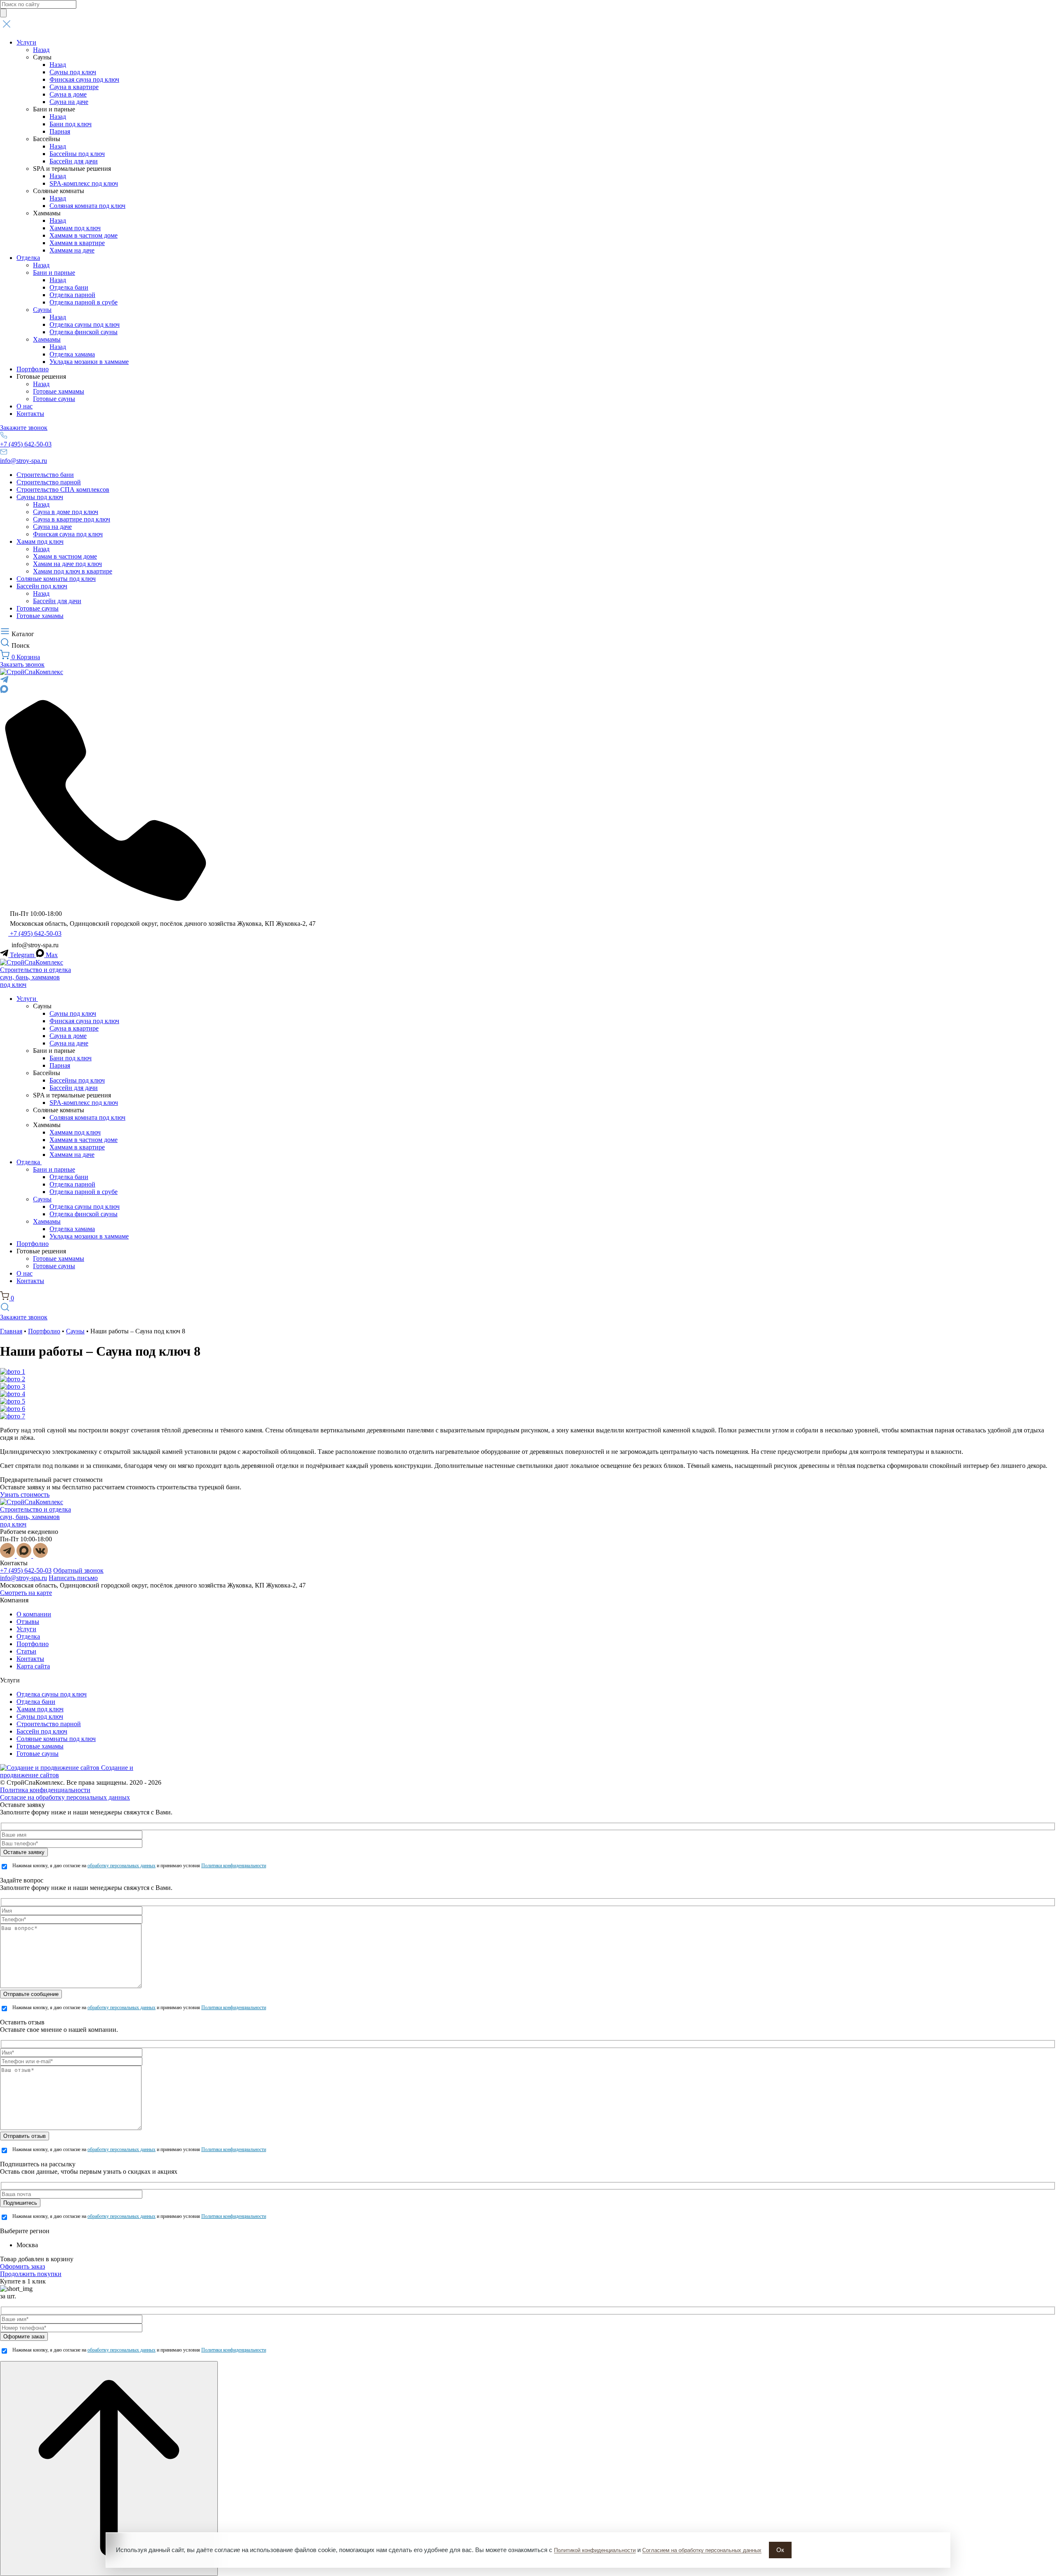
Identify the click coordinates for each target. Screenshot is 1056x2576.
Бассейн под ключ (42, 586)
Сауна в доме (68, 94)
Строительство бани (45, 475)
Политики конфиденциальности (234, 1866)
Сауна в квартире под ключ (72, 519)
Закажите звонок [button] (24, 428)
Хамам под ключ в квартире (73, 571)
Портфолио (33, 369)
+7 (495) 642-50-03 (26, 444)
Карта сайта (33, 1666)
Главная (11, 1331)
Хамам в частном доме (65, 556)
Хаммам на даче (72, 250)
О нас (25, 406)
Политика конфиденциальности (45, 1790)
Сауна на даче (69, 102)
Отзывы (28, 1622)
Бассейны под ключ (77, 154)
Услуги (26, 42)
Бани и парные (54, 272)
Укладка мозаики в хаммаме (89, 362)
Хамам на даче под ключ (67, 564)
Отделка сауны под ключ (85, 324)
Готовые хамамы (40, 616)
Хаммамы (47, 339)
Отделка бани (69, 287)
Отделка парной (72, 295)
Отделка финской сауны (84, 332)
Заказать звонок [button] (22, 664)
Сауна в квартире (74, 87)
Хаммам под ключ (75, 228)
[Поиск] (3, 13)
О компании (34, 1614)
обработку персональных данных (121, 1866)
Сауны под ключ (73, 72)
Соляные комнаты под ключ (56, 579)
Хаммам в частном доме (84, 235)
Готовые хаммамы (59, 391)
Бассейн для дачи (74, 161)
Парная (60, 131)
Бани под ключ (71, 124)
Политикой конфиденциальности (595, 2550)
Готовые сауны (54, 399)
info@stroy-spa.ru (24, 461)
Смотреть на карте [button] (26, 1593)
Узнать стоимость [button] (25, 1494)
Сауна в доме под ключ (66, 512)
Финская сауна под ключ (84, 79)
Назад (41, 50)
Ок (780, 2550)
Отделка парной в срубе (84, 302)
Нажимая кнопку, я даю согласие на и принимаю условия (139, 1866)
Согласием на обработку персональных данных (702, 2550)
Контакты (30, 414)
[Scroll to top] (109, 2469)
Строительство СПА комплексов (63, 489)
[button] (528, 25)
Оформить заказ (22, 2266)
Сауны (42, 310)
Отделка (28, 258)
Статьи (26, 1651)
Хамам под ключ (40, 541)
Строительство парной (49, 482)
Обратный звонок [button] (78, 1570)
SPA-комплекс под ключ (84, 183)
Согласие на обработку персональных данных (65, 1797)
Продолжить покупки (31, 2274)
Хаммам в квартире (77, 243)
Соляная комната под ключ (87, 206)
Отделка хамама (72, 354)
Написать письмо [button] (73, 1578)
